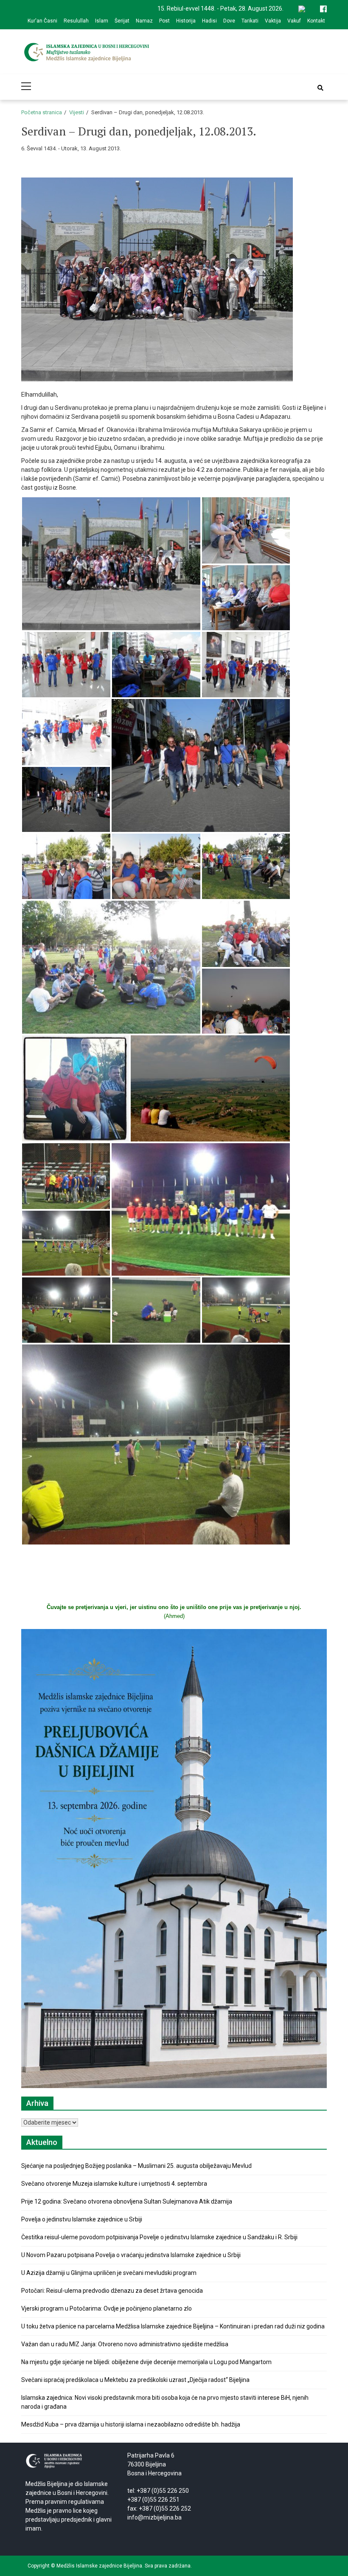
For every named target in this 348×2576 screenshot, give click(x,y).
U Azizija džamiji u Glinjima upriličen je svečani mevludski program (109, 2273)
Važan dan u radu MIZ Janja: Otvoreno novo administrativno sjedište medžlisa (125, 2344)
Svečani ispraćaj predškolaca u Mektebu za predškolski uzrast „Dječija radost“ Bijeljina (135, 2380)
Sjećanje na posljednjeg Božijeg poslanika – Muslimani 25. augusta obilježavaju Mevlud (136, 2166)
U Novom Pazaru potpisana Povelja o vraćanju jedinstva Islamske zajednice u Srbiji (131, 2255)
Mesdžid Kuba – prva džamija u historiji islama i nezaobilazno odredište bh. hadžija (131, 2424)
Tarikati (250, 21)
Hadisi (209, 21)
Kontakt (316, 21)
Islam (102, 21)
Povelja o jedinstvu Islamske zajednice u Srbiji (82, 2219)
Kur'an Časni (42, 21)
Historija (186, 21)
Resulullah (76, 21)
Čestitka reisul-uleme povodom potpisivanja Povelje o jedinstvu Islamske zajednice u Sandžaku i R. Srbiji (159, 2237)
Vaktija (273, 21)
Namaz (144, 21)
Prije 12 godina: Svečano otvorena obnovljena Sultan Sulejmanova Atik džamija (127, 2201)
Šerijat (122, 21)
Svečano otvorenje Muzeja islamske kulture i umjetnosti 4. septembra (114, 2184)
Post (164, 21)
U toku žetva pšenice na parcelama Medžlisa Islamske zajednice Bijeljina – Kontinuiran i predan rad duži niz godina (173, 2326)
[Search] (320, 88)
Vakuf (294, 21)
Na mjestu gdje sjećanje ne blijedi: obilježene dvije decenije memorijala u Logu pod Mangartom (146, 2362)
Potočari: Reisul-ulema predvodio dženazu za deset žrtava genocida (112, 2291)
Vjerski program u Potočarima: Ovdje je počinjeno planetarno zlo (107, 2308)
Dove (229, 21)
